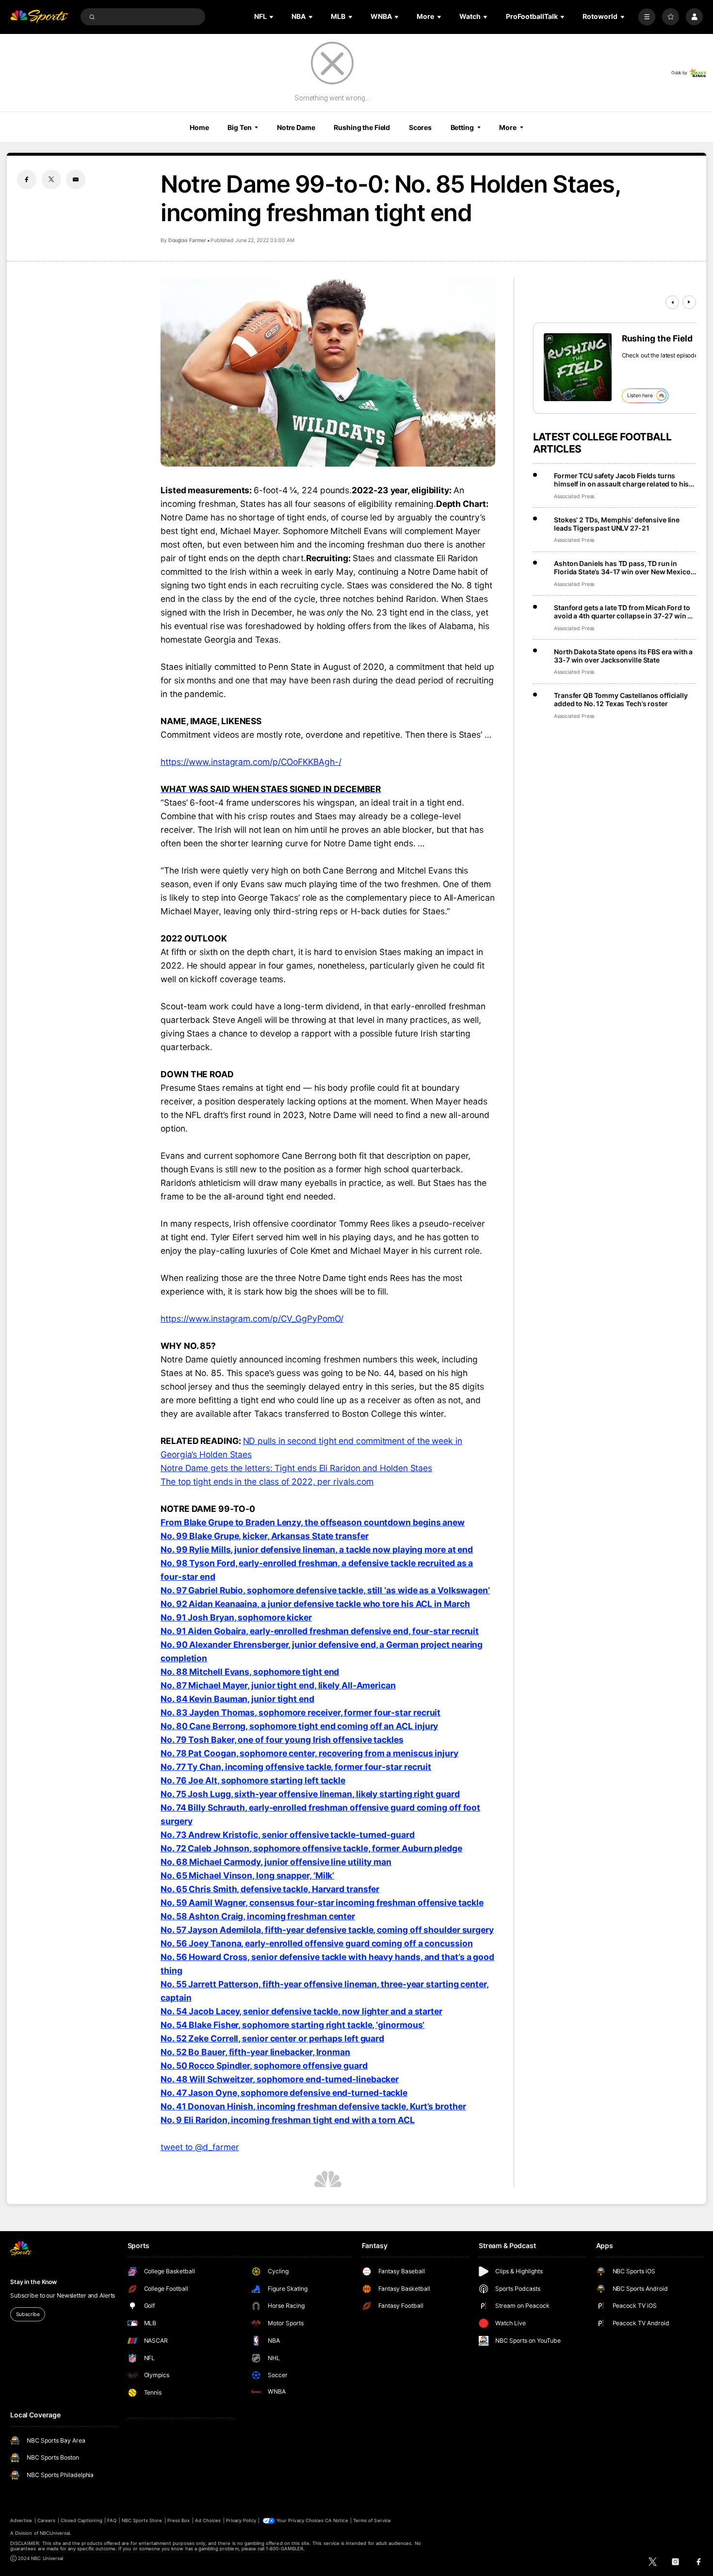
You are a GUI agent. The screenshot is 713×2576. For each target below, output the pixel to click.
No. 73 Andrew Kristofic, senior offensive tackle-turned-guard (288, 1835)
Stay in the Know (33, 2282)
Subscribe (28, 2314)
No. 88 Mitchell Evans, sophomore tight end (250, 1672)
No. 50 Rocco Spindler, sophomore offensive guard (264, 2066)
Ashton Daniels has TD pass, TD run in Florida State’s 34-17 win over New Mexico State (622, 567)
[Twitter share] (51, 179)
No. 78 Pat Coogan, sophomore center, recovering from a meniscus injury (309, 1753)
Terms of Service (372, 2520)
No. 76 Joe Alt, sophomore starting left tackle (253, 1780)
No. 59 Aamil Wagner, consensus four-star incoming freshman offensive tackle (322, 1903)
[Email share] (76, 179)
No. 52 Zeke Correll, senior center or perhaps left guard (272, 2038)
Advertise (21, 2520)
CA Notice (336, 2520)
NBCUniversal (55, 2533)
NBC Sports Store (142, 2520)
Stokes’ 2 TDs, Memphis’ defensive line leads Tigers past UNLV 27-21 (617, 524)
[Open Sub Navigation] (272, 17)
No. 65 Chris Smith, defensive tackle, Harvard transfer (270, 1889)
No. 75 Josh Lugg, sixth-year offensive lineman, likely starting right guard (310, 1794)
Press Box (178, 2520)
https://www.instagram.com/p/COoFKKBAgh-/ (251, 762)
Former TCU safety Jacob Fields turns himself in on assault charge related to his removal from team (621, 480)
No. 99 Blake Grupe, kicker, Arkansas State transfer (265, 1536)
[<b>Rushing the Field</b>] (578, 367)
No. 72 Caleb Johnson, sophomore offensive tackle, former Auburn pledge (311, 1848)
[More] (647, 17)
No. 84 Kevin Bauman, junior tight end (237, 1699)
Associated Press (574, 496)
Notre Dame (296, 127)
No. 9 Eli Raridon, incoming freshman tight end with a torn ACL (288, 2120)
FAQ (112, 2520)
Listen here (640, 396)
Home (199, 127)
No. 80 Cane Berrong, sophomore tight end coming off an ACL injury (299, 1726)
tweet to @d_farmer (200, 2147)
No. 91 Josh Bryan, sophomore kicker (236, 1617)
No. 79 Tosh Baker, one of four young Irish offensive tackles (282, 1740)
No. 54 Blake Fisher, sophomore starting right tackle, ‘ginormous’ (292, 2025)
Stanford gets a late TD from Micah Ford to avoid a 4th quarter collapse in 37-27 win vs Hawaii (624, 612)
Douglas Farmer (187, 240)
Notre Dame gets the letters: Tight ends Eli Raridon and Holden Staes (296, 1468)
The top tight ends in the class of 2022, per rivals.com (267, 1482)
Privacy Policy (241, 2520)
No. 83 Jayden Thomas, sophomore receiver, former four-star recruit (300, 1712)
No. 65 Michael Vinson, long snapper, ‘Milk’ (247, 1875)
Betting (462, 127)
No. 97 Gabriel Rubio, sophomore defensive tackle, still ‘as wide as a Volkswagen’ (325, 1590)
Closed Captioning (81, 2520)
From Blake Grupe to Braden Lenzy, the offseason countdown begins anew (313, 1522)
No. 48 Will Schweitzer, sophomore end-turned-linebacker (280, 2079)
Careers (46, 2520)
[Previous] (672, 302)
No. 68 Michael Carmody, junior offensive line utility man (276, 1862)
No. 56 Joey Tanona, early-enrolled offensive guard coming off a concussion (317, 1943)
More (508, 127)
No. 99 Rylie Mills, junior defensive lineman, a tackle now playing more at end (317, 1549)
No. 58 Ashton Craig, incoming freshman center (258, 1916)
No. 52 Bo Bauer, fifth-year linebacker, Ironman (255, 2052)
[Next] (689, 302)
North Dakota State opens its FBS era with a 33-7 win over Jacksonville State (623, 656)
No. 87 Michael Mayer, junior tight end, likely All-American (278, 1685)
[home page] (39, 17)
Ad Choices (208, 2520)
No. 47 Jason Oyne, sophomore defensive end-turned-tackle (284, 2093)
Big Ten (239, 127)
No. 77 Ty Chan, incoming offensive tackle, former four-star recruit (296, 1767)
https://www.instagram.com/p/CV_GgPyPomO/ (252, 1319)
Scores (420, 127)
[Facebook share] (27, 179)
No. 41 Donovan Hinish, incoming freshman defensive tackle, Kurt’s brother (313, 2106)
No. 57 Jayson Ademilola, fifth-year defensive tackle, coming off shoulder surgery (327, 1930)
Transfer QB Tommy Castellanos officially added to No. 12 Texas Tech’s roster (621, 699)
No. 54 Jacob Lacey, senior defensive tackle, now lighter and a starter (301, 2011)
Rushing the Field (362, 127)
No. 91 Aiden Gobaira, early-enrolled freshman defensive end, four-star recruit (320, 1631)
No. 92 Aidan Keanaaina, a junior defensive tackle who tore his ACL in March (315, 1604)
